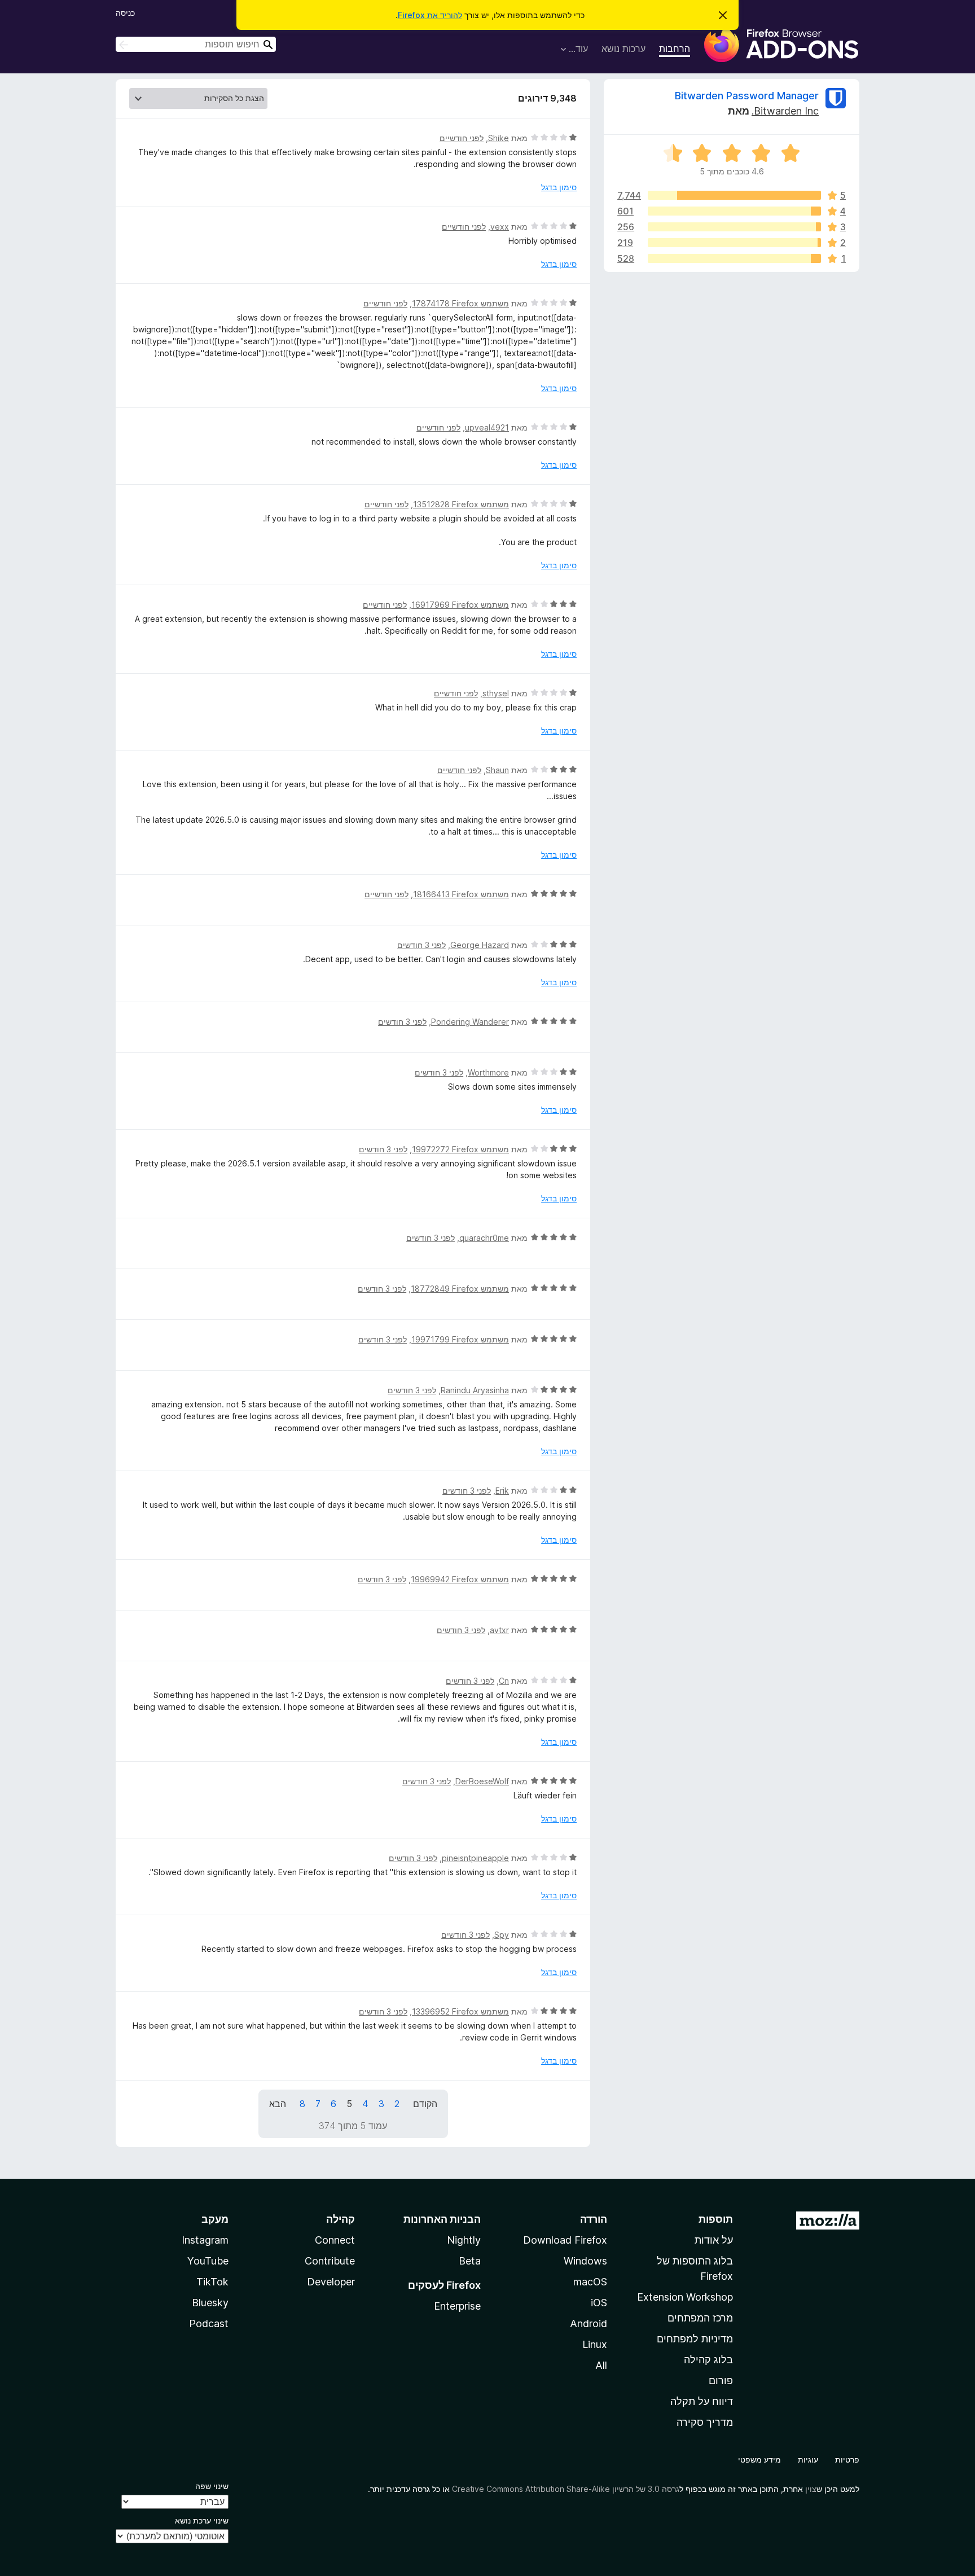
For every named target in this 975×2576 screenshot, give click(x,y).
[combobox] (196, 44)
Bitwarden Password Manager (747, 96)
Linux (595, 2344)
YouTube (208, 2261)
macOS (590, 2282)
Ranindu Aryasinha (475, 1390)
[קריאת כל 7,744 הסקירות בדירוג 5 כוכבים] (734, 195)
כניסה (125, 13)
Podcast (209, 2323)
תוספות (716, 2219)
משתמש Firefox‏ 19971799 (460, 1339)
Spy (502, 1935)
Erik (502, 1491)
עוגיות (808, 2459)
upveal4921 (487, 427)
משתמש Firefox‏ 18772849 (460, 1289)
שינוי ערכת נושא (202, 2520)
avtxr (499, 1630)
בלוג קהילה (708, 2360)
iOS (599, 2303)
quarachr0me (484, 1238)
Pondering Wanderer (470, 1022)
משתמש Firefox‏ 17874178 (460, 303)
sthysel (496, 693)
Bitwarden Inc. (785, 111)
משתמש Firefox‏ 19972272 (460, 1149)
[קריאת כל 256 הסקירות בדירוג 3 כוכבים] (734, 227)
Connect (335, 2240)
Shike (499, 138)
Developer (331, 2282)
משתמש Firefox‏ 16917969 (460, 605)
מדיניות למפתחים (695, 2339)
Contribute (330, 2261)
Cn (504, 1681)
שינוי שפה (212, 2486)
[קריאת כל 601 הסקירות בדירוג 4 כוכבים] (734, 211)
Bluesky (210, 2303)
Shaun (497, 770)
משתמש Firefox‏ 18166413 (461, 894)
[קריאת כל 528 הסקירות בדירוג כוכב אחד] (734, 258)
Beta (470, 2261)
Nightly (464, 2240)
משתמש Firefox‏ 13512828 (461, 504)
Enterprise (457, 2306)
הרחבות (675, 49)
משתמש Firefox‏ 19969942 (460, 1579)
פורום (721, 2380)
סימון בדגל (559, 187)
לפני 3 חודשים (421, 945)
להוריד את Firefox (430, 15)
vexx (500, 227)
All (601, 2365)
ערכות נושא (623, 49)
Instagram (205, 2240)
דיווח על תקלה (702, 2401)
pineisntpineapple (475, 1858)
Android (588, 2323)
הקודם (425, 2104)
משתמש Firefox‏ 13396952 (460, 2011)
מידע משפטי (759, 2459)
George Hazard (480, 945)
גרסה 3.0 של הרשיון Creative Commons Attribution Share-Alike (566, 2489)
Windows (585, 2261)
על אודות (714, 2240)
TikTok (212, 2282)
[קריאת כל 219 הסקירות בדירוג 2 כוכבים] (734, 243)
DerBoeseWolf (482, 1781)
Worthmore (488, 1072)
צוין (811, 2489)
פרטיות (847, 2459)
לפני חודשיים (462, 138)
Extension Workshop (685, 2297)
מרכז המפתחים (700, 2318)
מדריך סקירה (705, 2422)
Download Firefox (565, 2240)
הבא (278, 2104)
